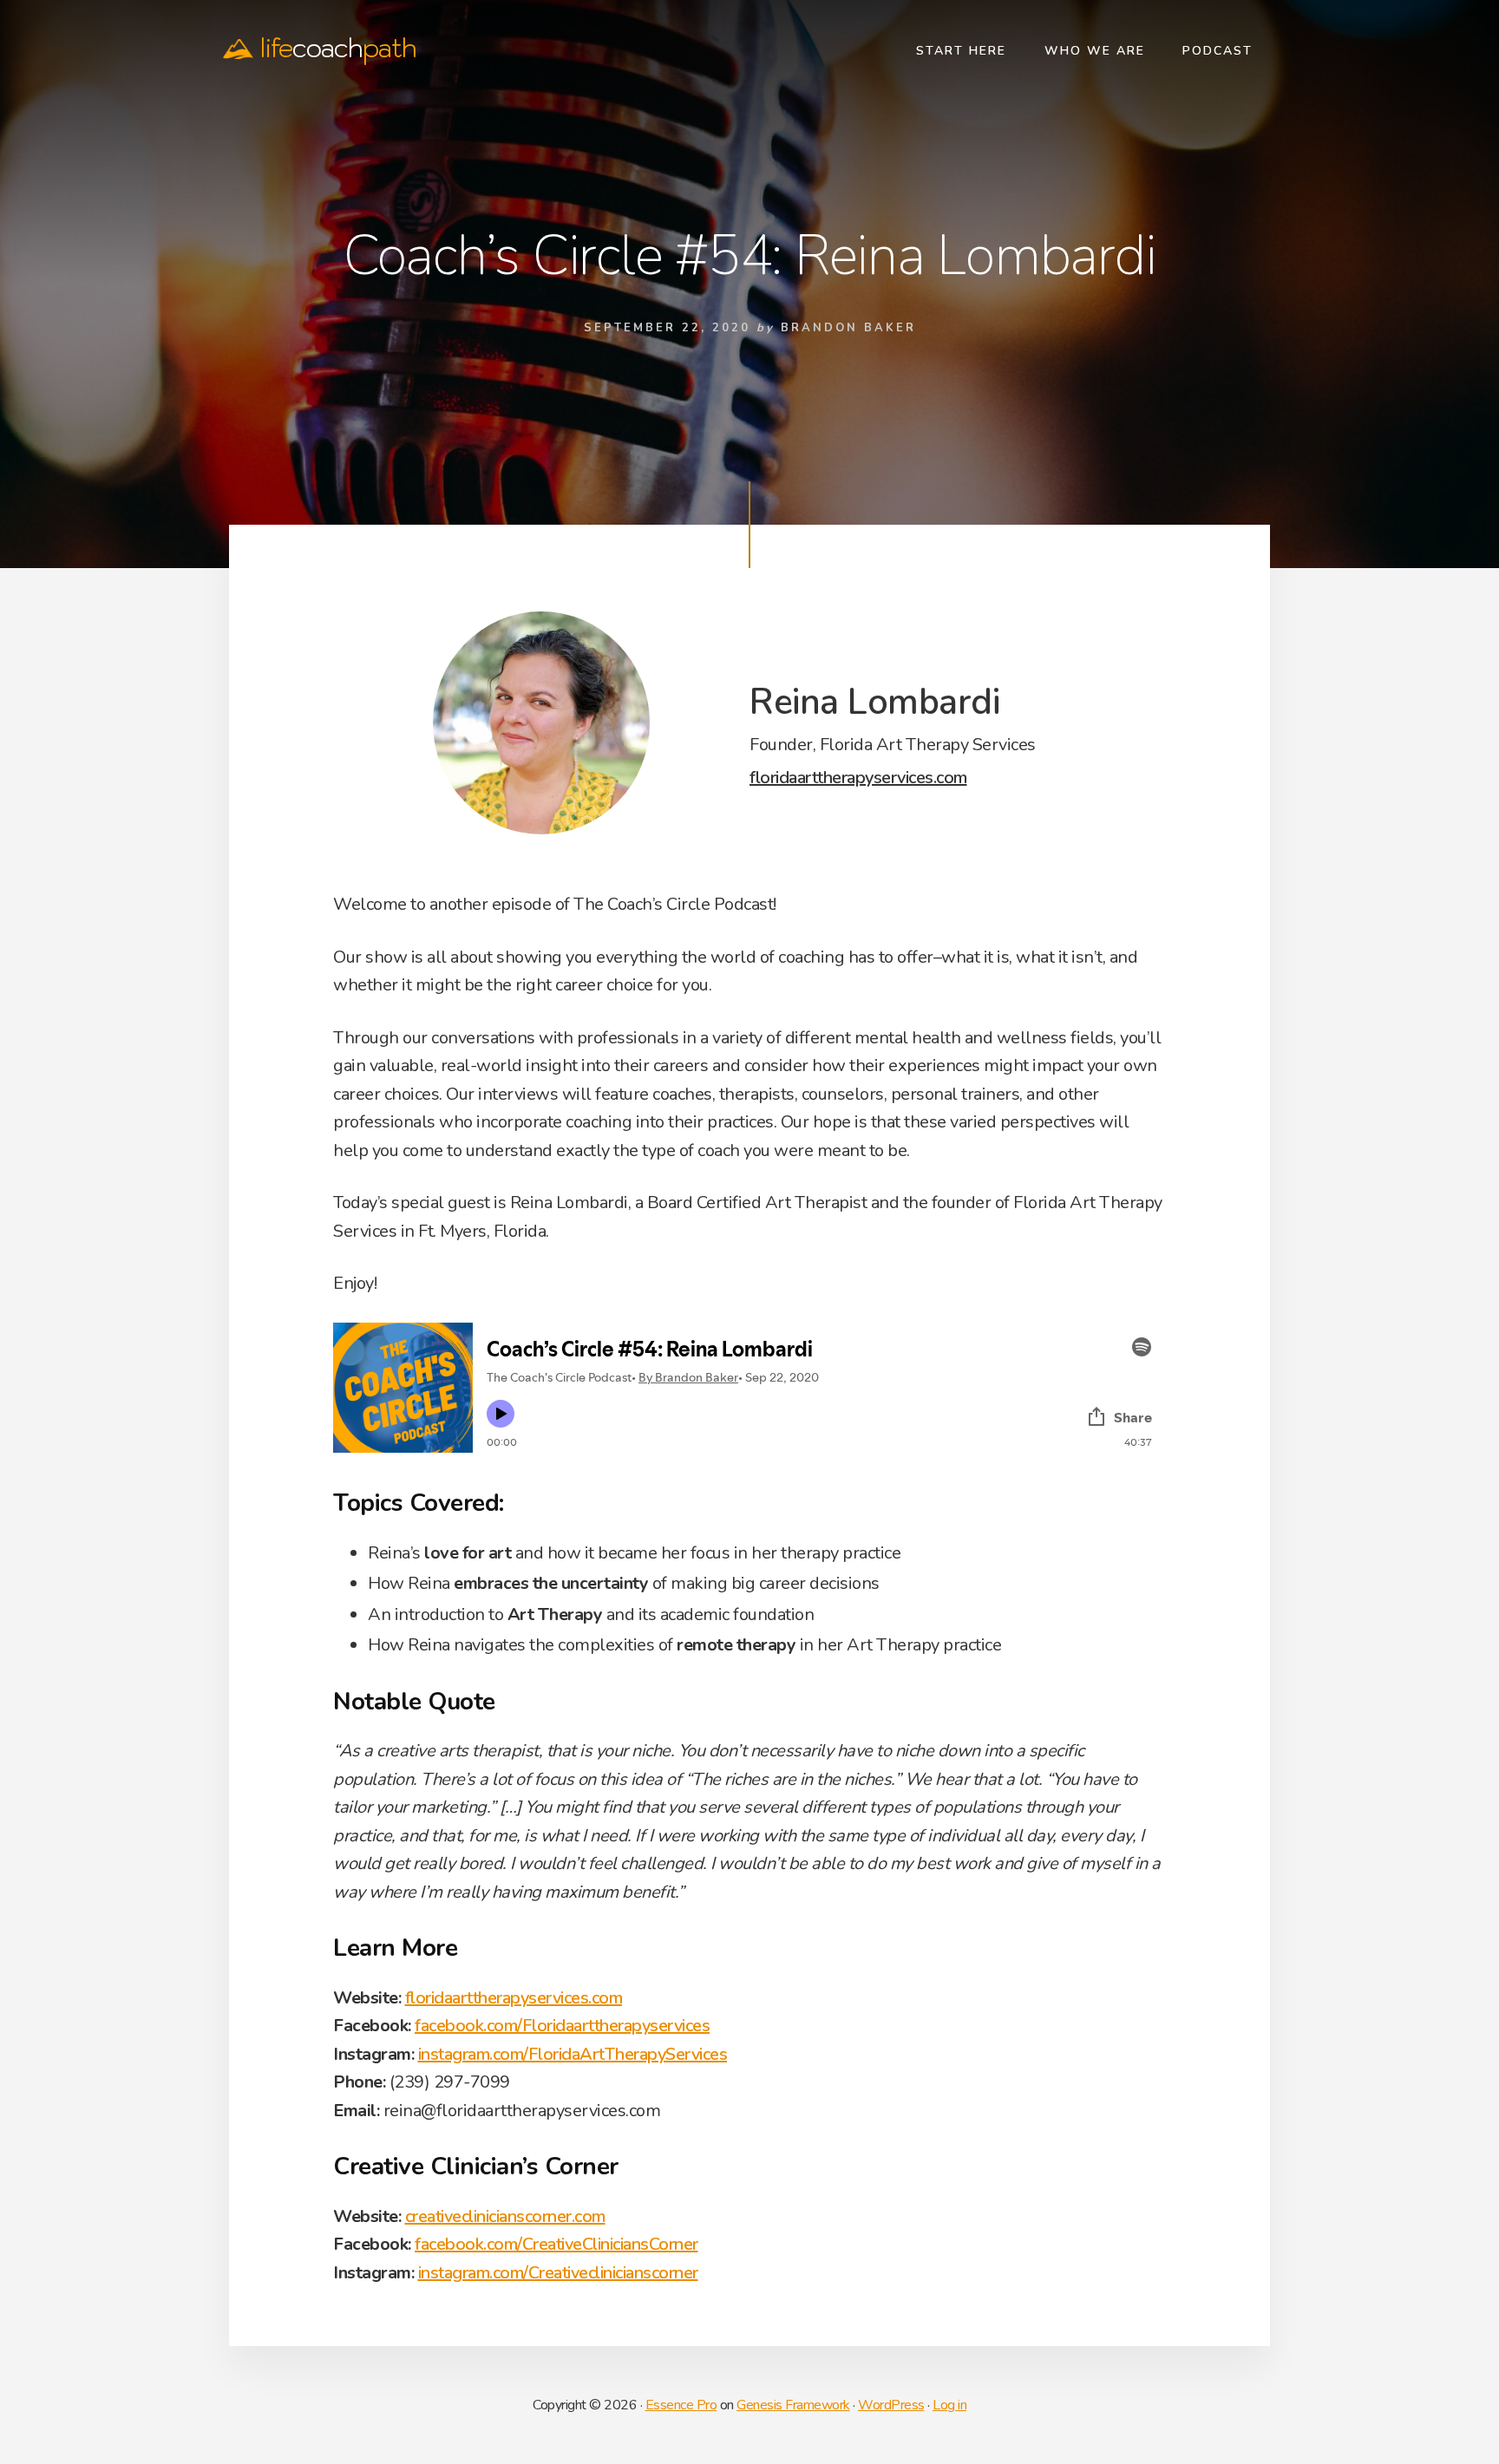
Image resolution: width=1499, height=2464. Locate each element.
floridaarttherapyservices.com (858, 778)
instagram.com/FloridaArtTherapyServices (573, 2054)
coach (338, 48)
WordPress (891, 2405)
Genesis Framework (793, 2405)
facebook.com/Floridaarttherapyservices (562, 2026)
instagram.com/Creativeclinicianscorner (558, 2273)
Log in (949, 2405)
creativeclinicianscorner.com (505, 2216)
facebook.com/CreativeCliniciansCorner (556, 2244)
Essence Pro (681, 2405)
